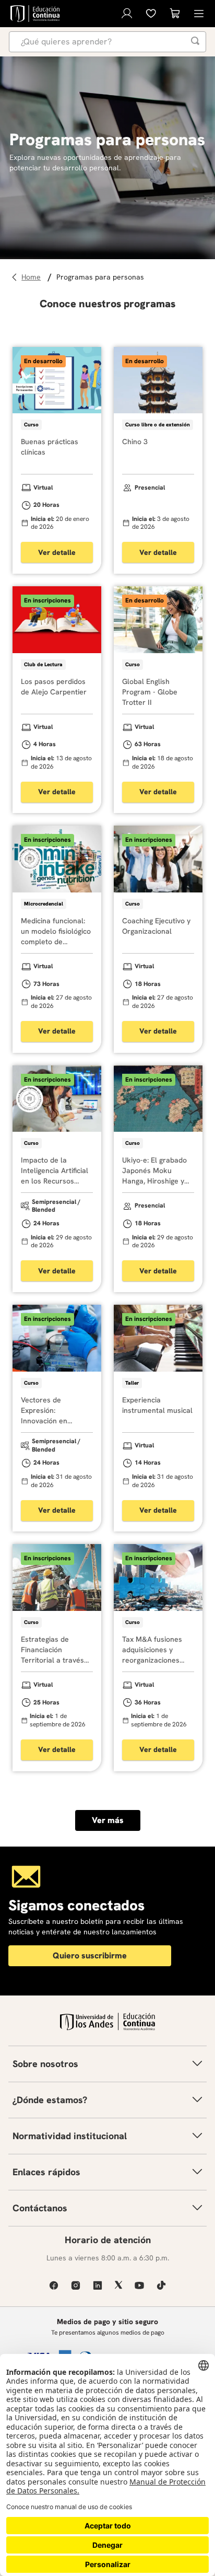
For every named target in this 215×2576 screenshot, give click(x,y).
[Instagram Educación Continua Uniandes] (76, 2285)
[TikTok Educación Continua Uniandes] (161, 2285)
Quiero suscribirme (90, 1956)
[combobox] (107, 42)
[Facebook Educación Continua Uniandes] (54, 2285)
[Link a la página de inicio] (33, 277)
